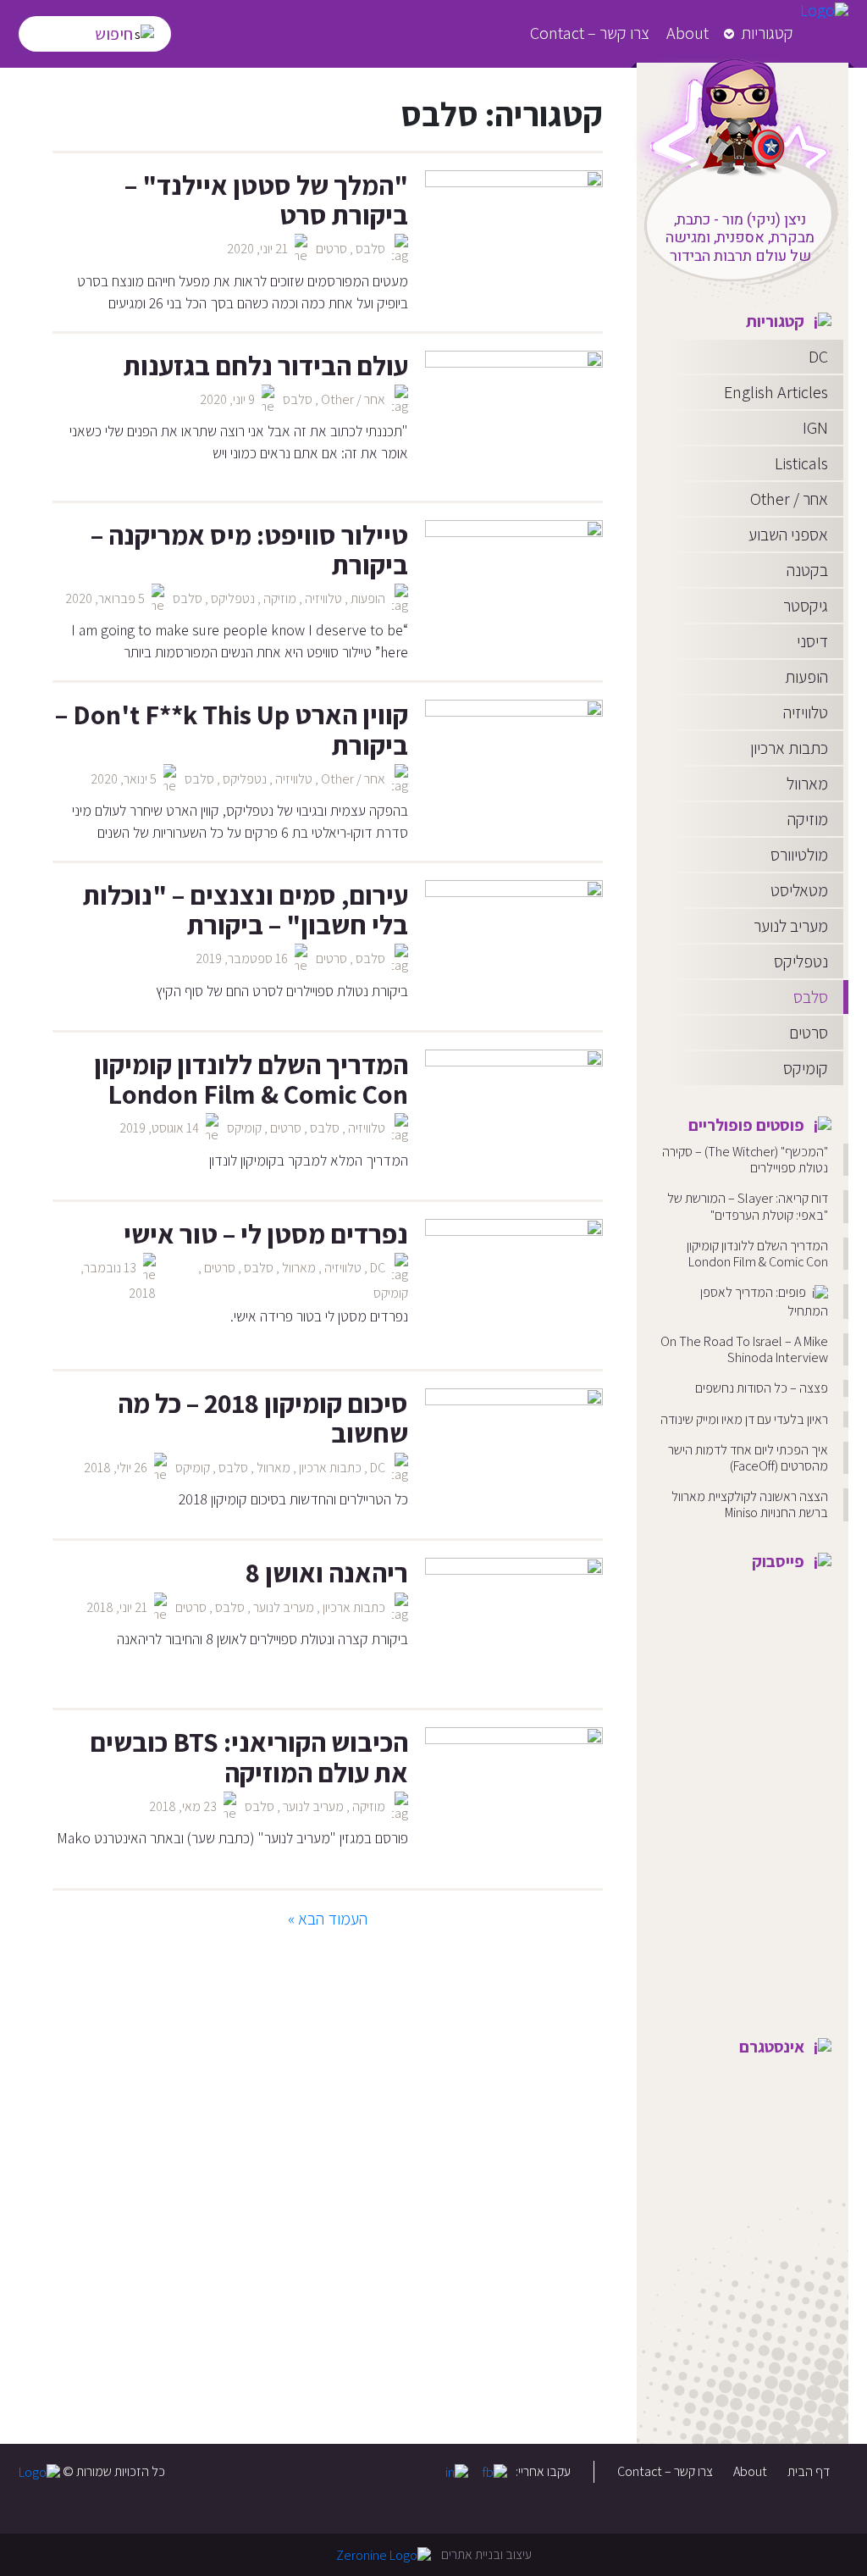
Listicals (801, 463)
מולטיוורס (799, 855)
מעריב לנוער (791, 926)
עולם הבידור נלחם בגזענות (266, 365)
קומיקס (806, 1068)
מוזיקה (808, 819)
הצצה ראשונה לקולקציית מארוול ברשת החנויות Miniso (750, 1504)
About (688, 33)
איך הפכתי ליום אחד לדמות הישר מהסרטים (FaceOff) (748, 1458)
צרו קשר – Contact (590, 33)
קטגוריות (767, 33)
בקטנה (807, 570)
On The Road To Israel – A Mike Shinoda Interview (744, 1349)
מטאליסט (799, 890)
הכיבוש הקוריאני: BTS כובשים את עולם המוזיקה (249, 1756)
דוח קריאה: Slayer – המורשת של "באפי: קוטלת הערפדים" (748, 1206)
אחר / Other (789, 499)
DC (818, 357)
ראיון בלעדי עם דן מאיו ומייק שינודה (744, 1419)
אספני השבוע (788, 535)
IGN (815, 428)
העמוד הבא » (328, 1919)
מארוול (807, 784)
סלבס (811, 997)
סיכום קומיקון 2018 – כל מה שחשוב (263, 1418)
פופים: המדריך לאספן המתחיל (764, 1302)
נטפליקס (801, 961)
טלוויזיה (806, 712)
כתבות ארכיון (789, 748)
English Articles (776, 392)
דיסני (812, 641)
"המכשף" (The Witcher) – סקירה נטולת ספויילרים (745, 1160)
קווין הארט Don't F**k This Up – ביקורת (232, 729)
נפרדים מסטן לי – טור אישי (266, 1233)
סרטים (809, 1033)
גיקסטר (806, 606)
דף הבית (809, 2471)
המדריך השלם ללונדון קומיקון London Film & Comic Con (757, 1254)
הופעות (806, 677)
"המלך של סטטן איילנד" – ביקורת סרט (266, 199)
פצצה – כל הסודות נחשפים (762, 1388)
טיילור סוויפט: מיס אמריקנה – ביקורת (249, 549)
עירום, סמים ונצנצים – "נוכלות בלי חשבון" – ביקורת (246, 909)
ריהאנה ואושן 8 (327, 1572)
